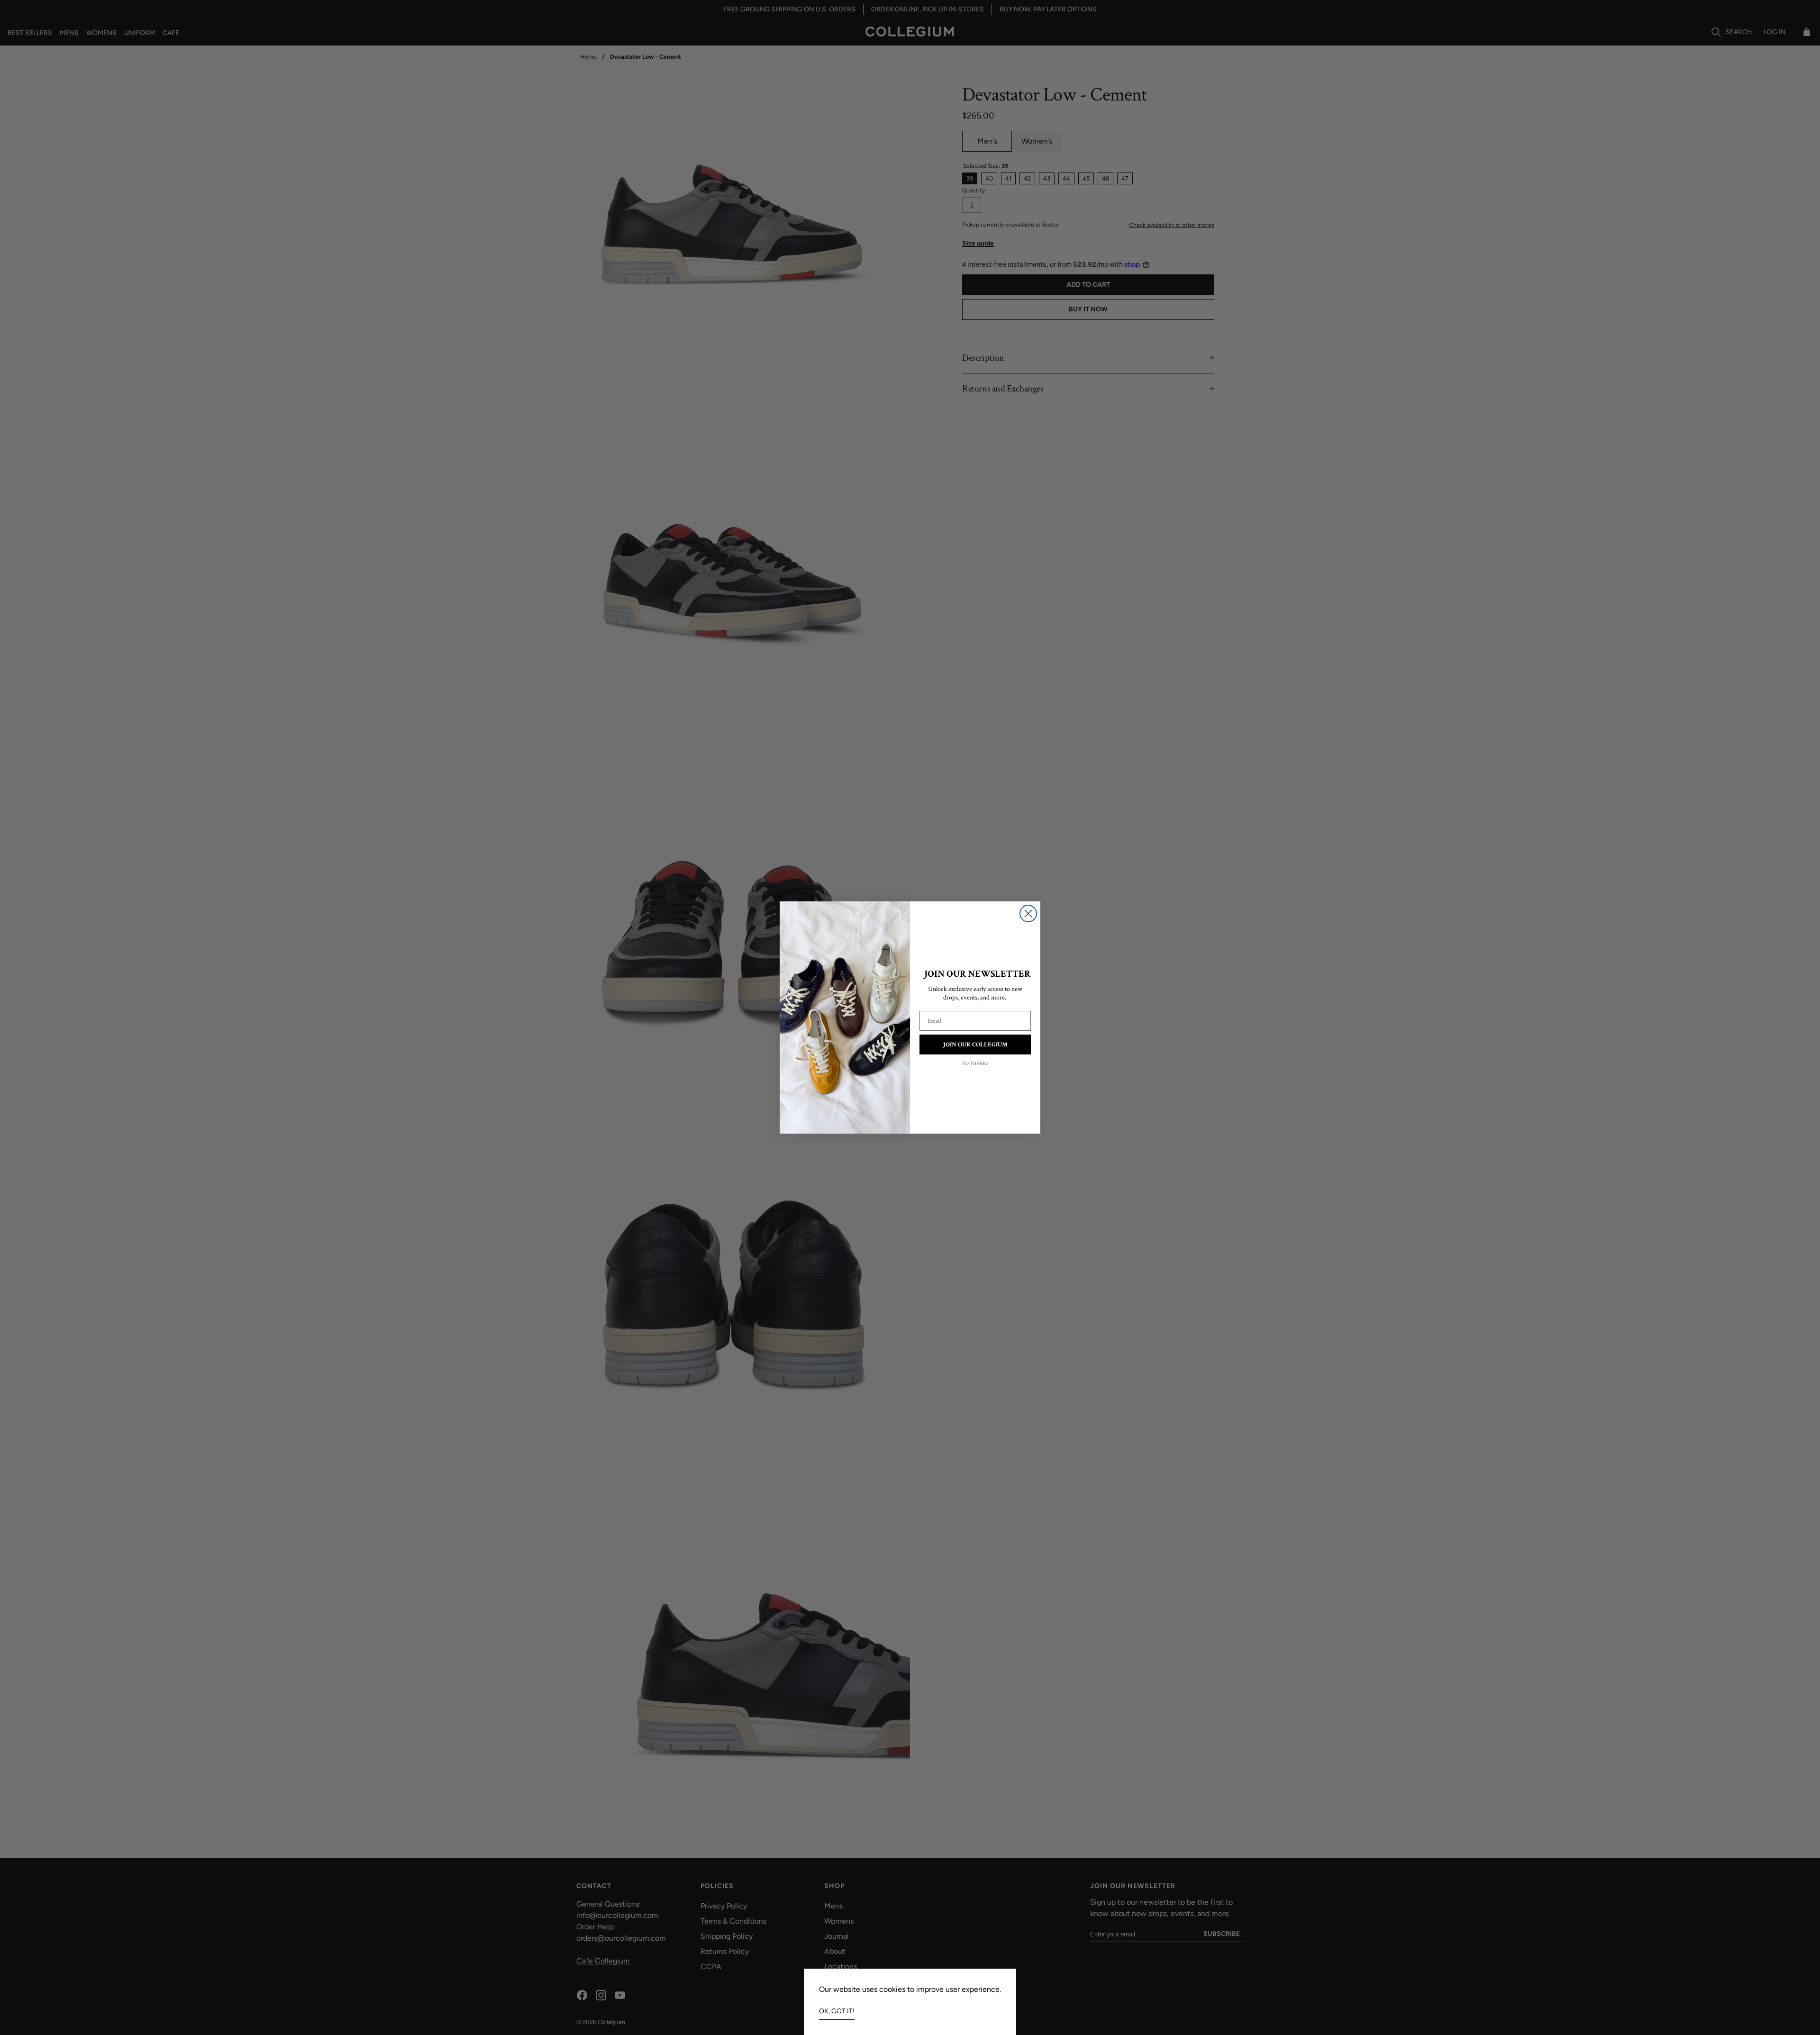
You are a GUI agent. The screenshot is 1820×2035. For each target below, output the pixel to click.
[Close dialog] (1028, 913)
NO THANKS (975, 1064)
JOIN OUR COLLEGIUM (975, 1045)
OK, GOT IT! (837, 2011)
